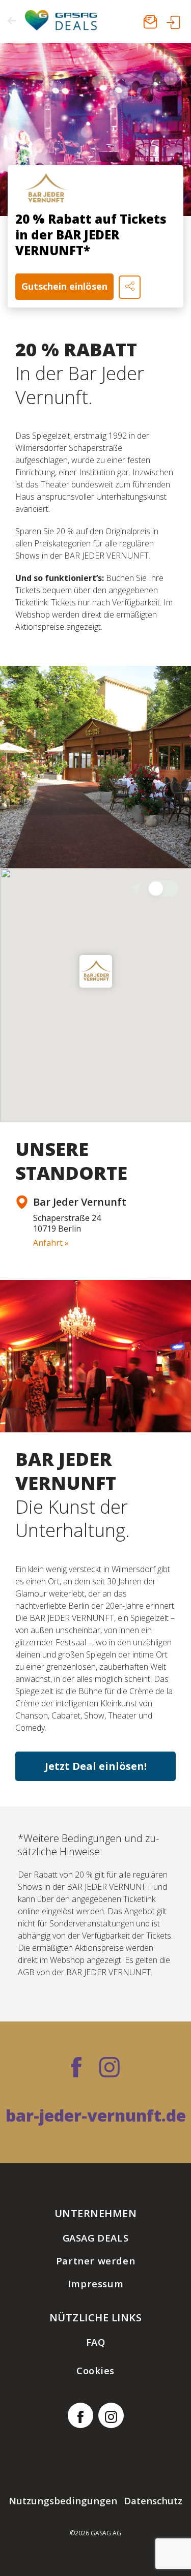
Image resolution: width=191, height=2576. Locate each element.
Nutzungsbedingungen (63, 2501)
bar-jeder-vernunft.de (96, 2115)
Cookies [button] (95, 2370)
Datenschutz (153, 2501)
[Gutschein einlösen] (95, 130)
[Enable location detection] (163, 888)
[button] (96, 971)
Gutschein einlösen (64, 286)
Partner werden (95, 2261)
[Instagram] (110, 2069)
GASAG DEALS (96, 2238)
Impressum (95, 2283)
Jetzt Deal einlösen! (96, 1766)
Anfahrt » (51, 1243)
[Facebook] (76, 2069)
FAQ (96, 2342)
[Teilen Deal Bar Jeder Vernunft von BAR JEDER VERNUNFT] (130, 287)
